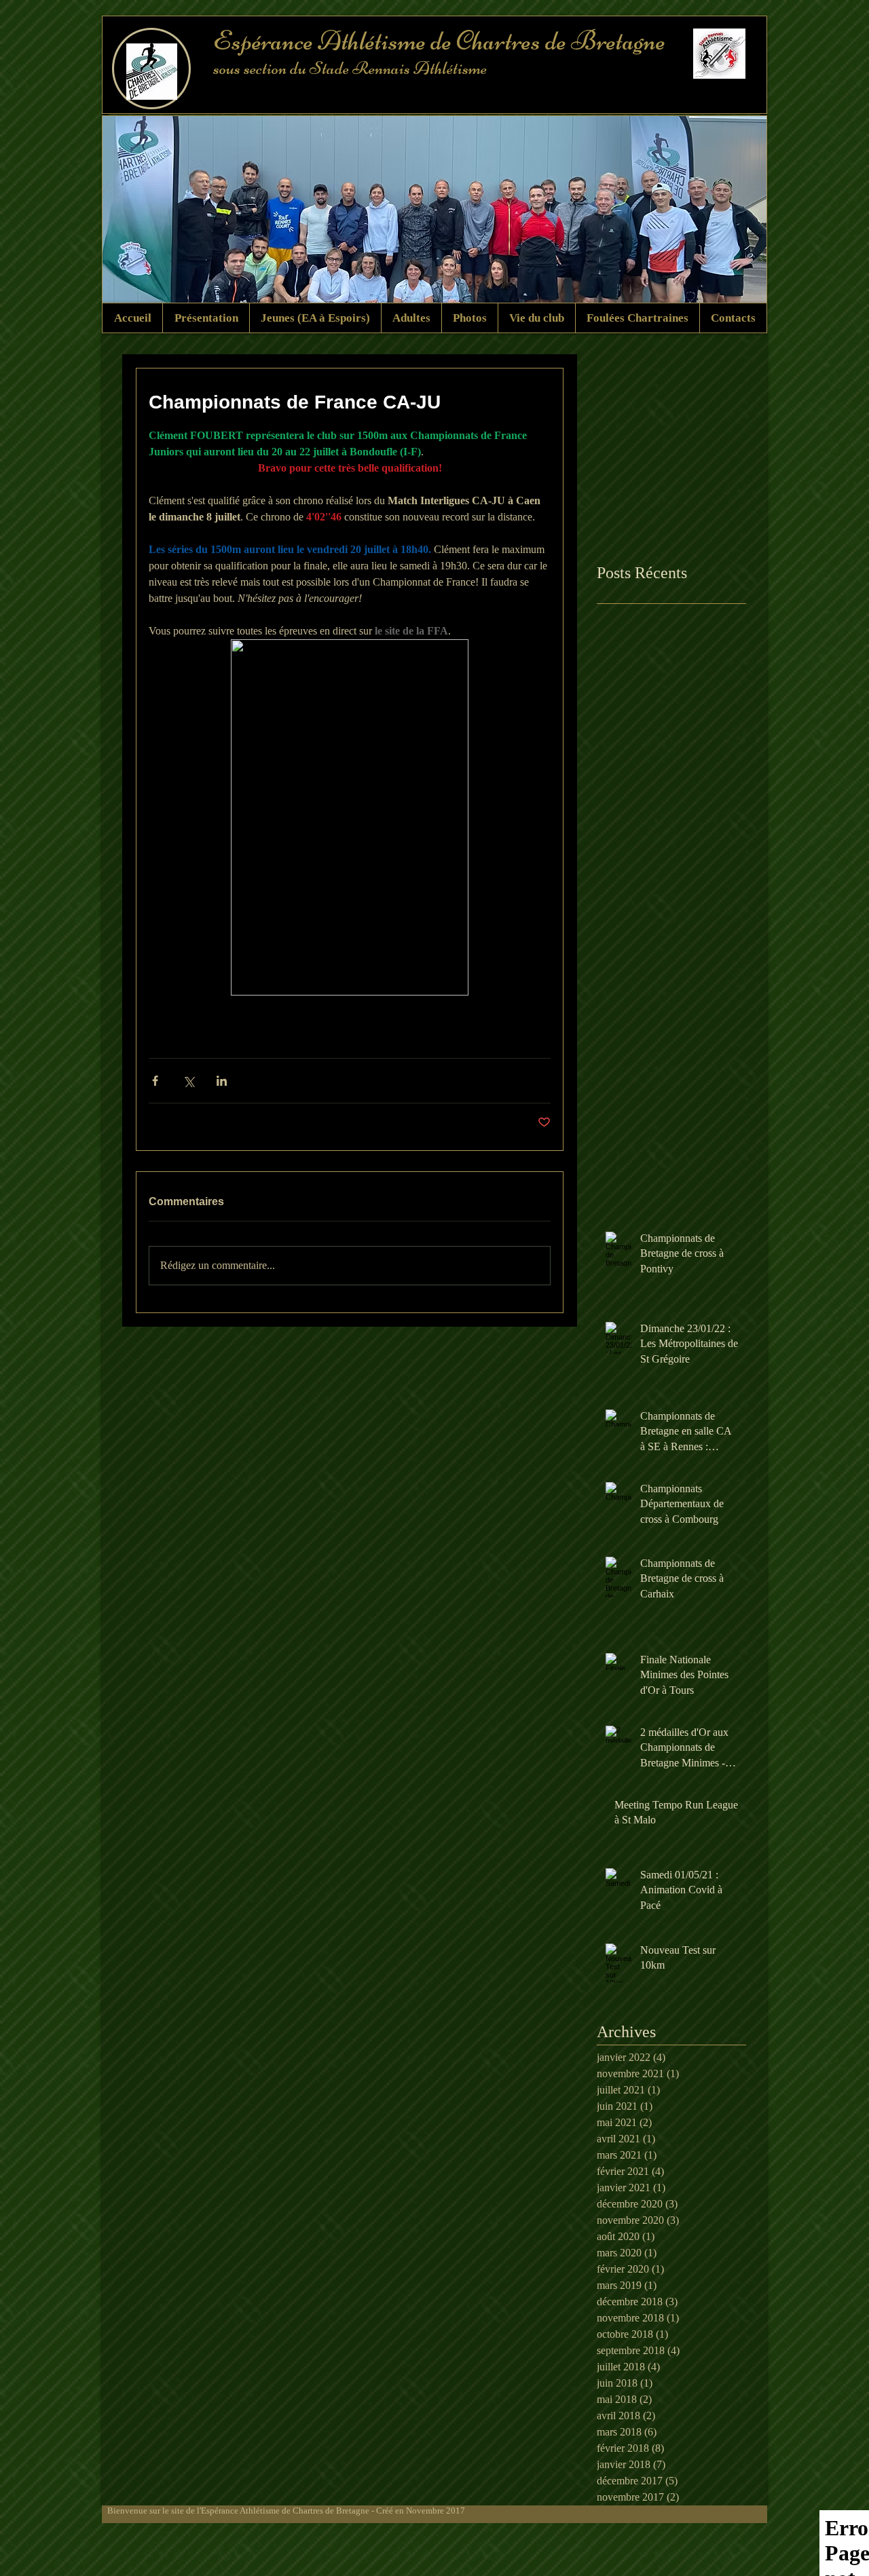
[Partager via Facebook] (155, 1081)
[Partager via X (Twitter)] (188, 1081)
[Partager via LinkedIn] (222, 1081)
